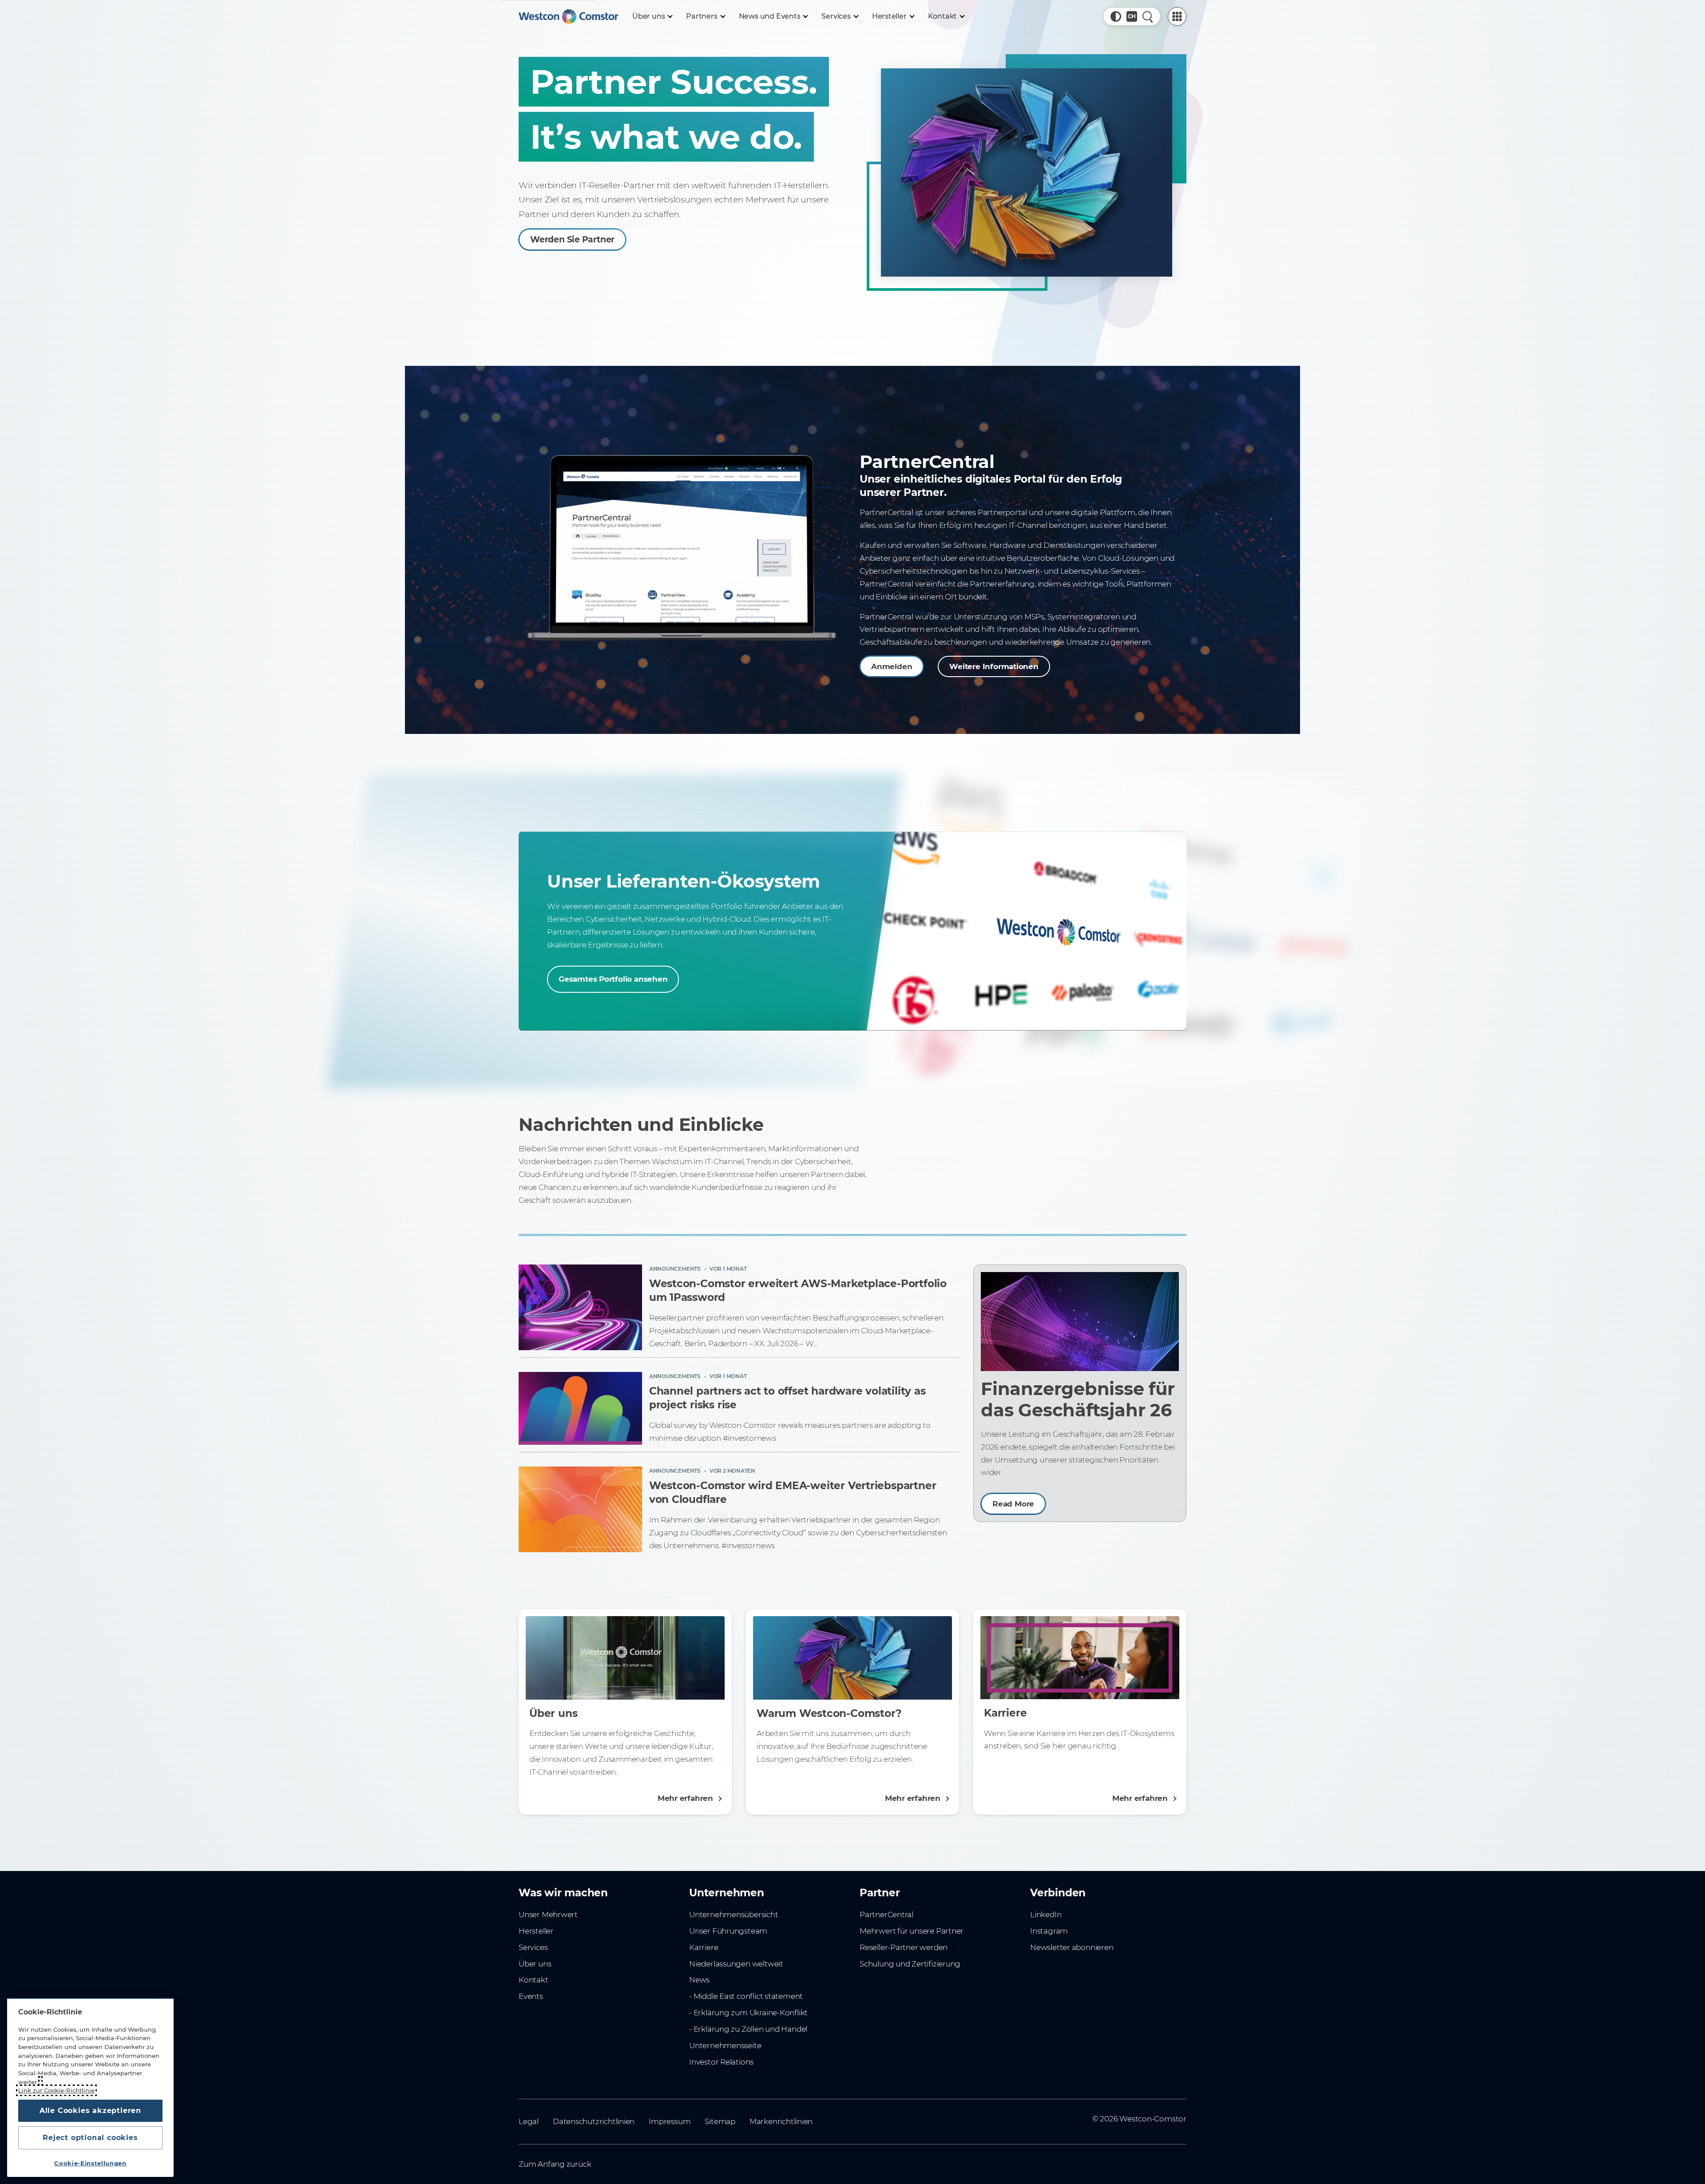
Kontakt (533, 1980)
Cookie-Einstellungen (90, 2163)
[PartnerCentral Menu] (1177, 16)
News (699, 1980)
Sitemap (720, 2121)
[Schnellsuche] (1148, 16)
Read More (1013, 1504)
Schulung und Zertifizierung (910, 1964)
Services (533, 1947)
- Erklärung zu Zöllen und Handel (748, 2029)
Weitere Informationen (994, 666)
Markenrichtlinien (781, 2121)
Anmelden (892, 666)
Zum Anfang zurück (555, 2164)
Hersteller (536, 1931)
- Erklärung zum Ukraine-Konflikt (748, 2013)
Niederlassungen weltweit (736, 1964)
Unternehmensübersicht (734, 1914)
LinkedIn (1046, 1914)
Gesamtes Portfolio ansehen (613, 979)
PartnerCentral (886, 1914)
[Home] (568, 16)
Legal (529, 2121)
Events (531, 1996)
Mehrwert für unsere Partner (912, 1931)
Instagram (1049, 1931)
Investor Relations (721, 2062)
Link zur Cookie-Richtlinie (56, 2090)
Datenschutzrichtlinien (594, 2121)
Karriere (704, 1947)
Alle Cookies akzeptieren (90, 2111)
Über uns (535, 1964)
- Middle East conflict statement (746, 1996)
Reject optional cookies (90, 2138)
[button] (1116, 16)
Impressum (670, 2121)
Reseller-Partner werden (904, 1947)
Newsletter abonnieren (1072, 1947)
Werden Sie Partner (572, 240)
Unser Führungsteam (728, 1931)
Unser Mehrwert (548, 1914)
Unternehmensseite (725, 2045)
